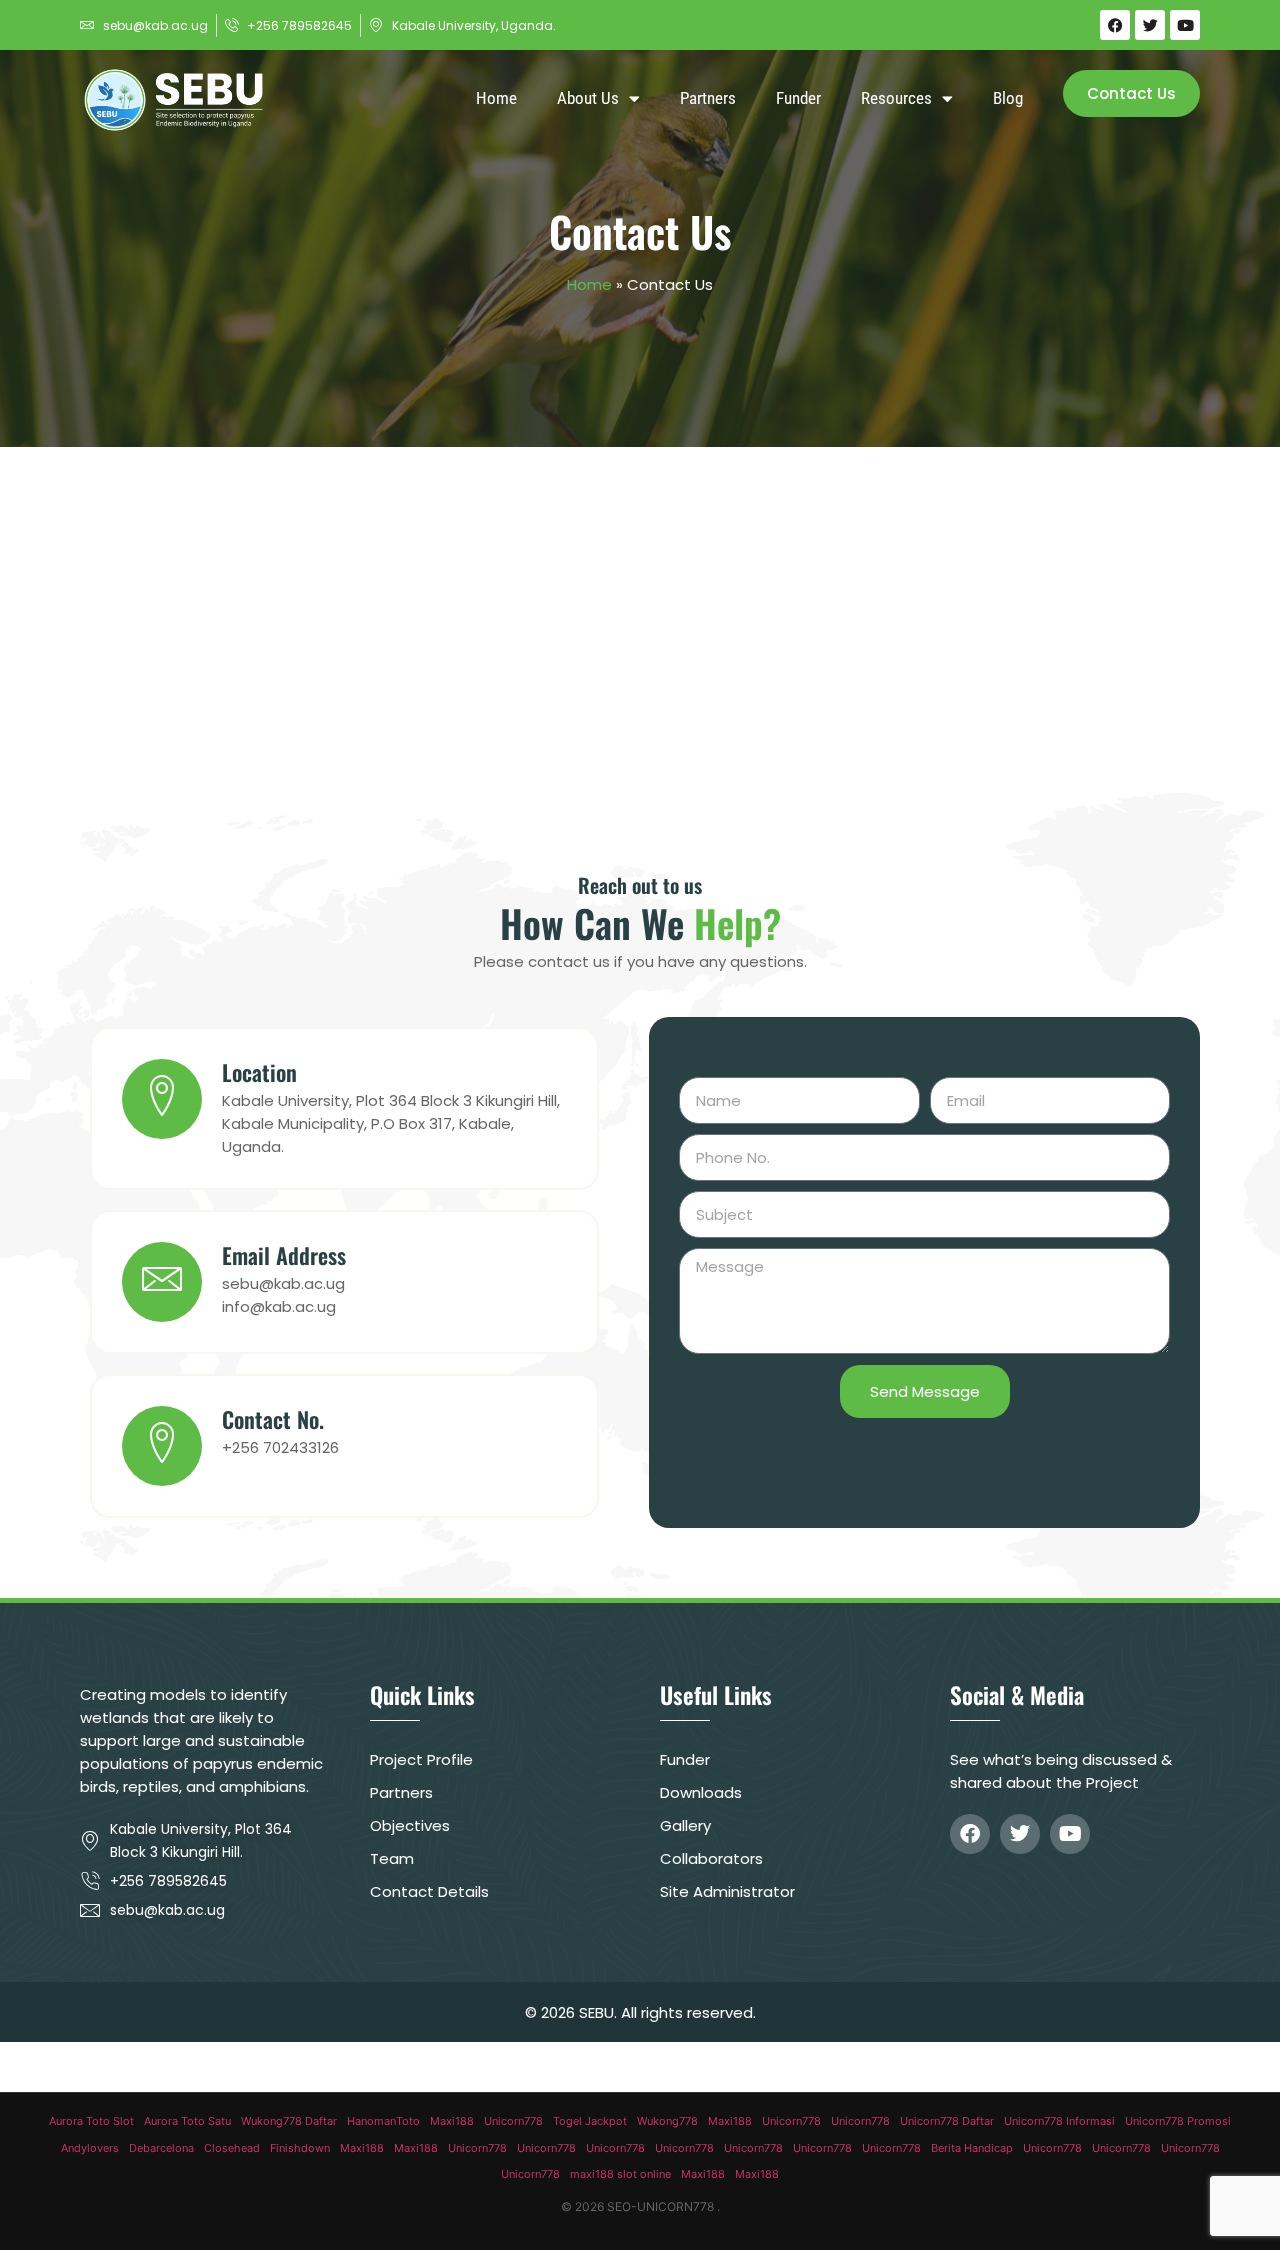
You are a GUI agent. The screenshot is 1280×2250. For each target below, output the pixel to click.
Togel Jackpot (590, 2121)
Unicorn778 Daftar (947, 2121)
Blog (1008, 98)
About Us (588, 98)
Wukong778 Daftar (289, 2121)
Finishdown (300, 2148)
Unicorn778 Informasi (1059, 2121)
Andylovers (90, 2148)
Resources (896, 98)
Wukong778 (667, 2121)
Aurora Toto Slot (91, 2121)
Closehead (232, 2148)
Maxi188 (452, 2121)
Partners (708, 98)
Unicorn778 (513, 2121)
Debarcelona (161, 2148)
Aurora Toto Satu (187, 2121)
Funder (798, 98)
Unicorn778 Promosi (1178, 2121)
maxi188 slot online (620, 2174)
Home (496, 98)
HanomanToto (383, 2121)
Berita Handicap (972, 2148)
